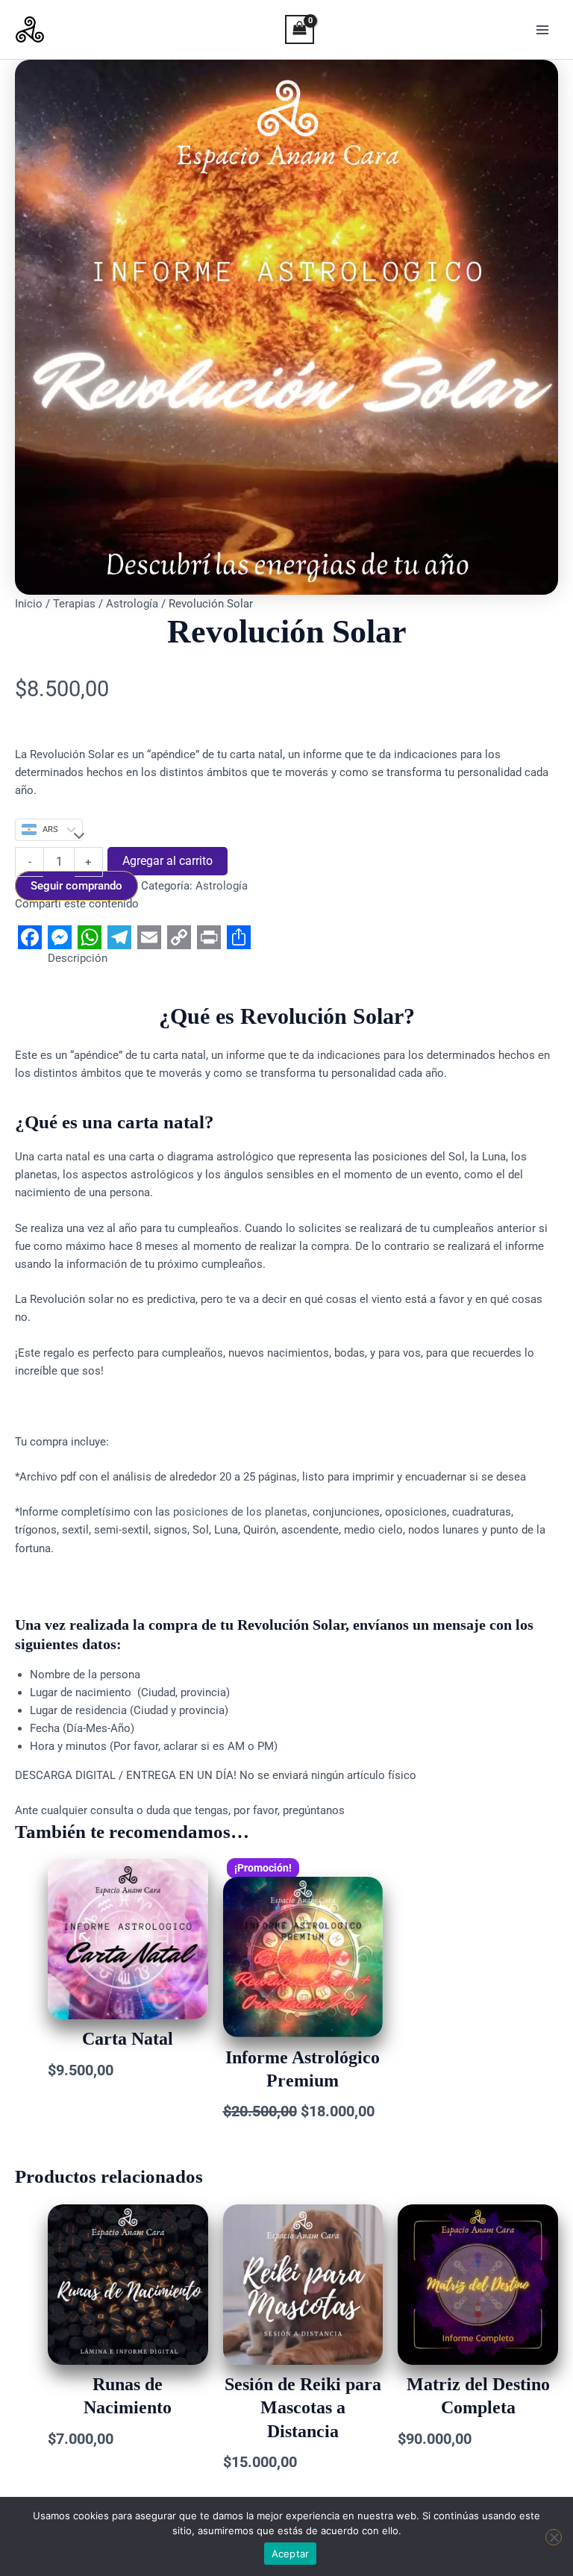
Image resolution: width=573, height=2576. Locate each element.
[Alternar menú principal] (542, 30)
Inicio (29, 604)
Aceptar (291, 2554)
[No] (554, 2537)
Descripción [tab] (78, 958)
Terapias (74, 604)
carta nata (62, 1157)
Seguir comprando (76, 886)
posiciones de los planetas (240, 1512)
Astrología (132, 604)
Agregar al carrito (167, 861)
